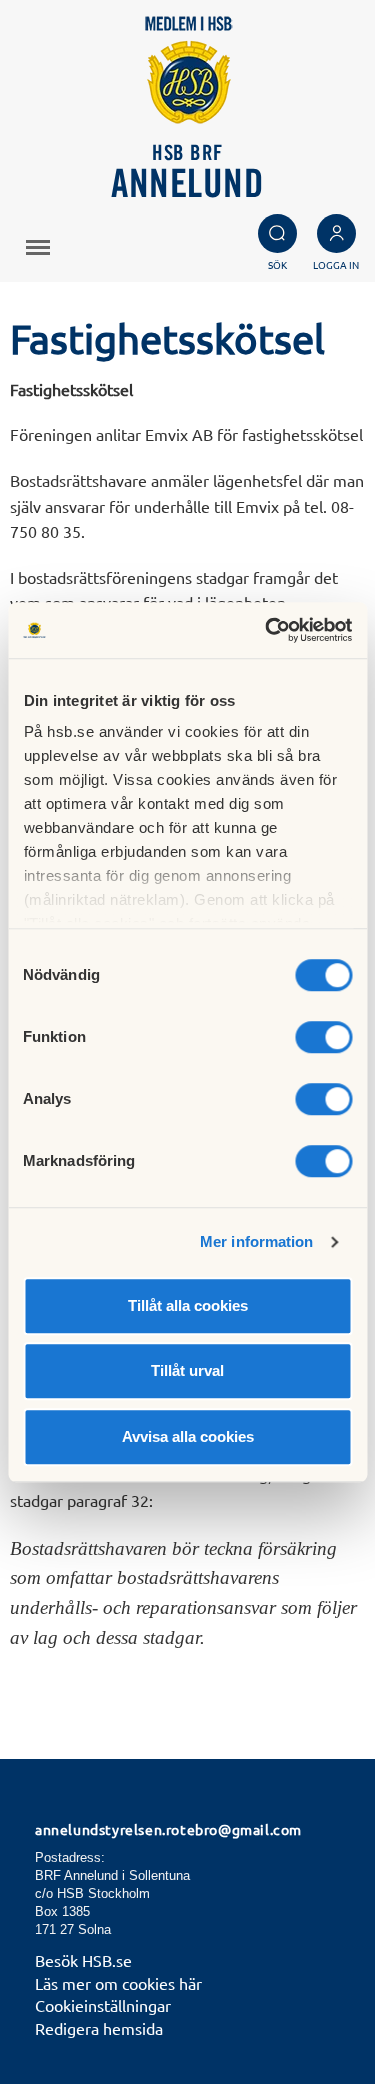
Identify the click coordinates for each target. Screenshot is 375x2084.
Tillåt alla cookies (188, 1305)
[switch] (323, 1037)
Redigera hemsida (99, 2028)
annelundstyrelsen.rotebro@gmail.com (168, 1829)
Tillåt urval (187, 1370)
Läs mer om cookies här (118, 1983)
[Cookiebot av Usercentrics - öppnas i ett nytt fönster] (267, 630)
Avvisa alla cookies (188, 1436)
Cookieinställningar (103, 2005)
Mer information (257, 1241)
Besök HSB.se (83, 1960)
